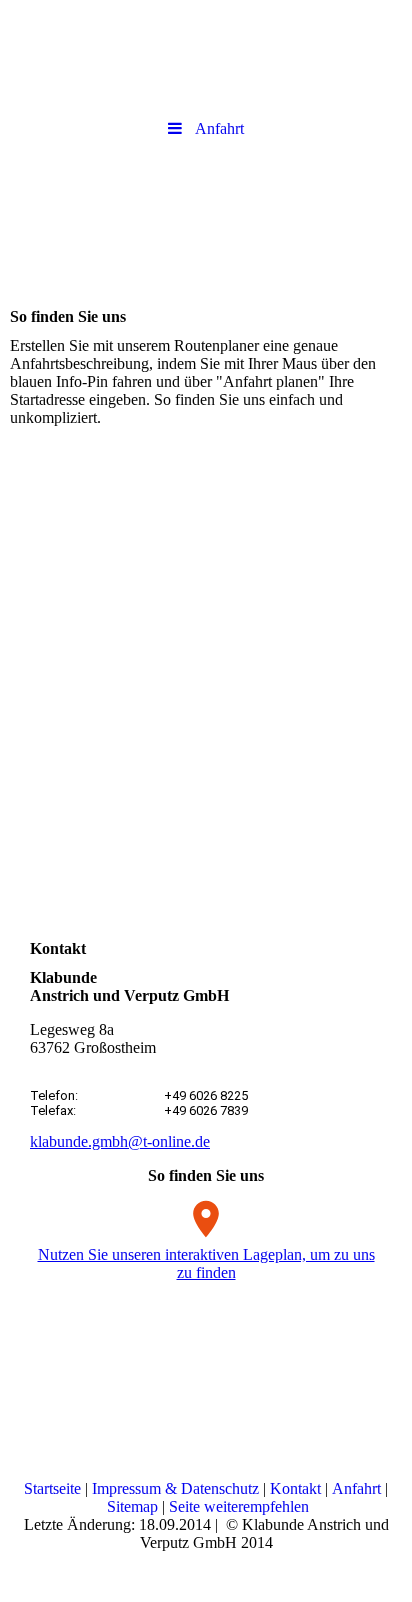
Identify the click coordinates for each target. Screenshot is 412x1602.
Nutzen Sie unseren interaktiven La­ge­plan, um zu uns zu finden (206, 1263)
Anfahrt (356, 1488)
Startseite (52, 1488)
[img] (206, 218)
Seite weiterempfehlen (239, 1506)
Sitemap (132, 1506)
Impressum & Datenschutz (175, 1488)
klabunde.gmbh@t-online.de (120, 1141)
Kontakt (295, 1488)
